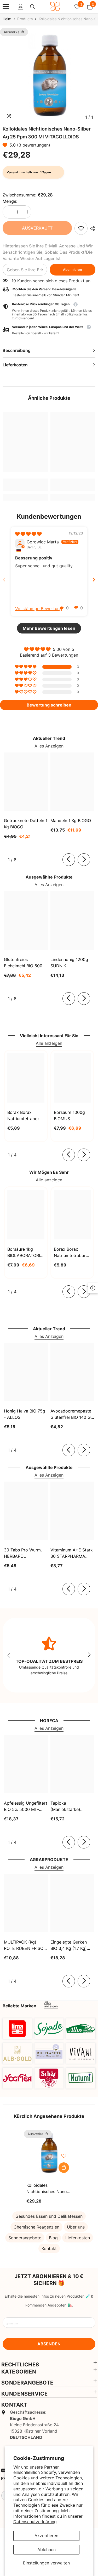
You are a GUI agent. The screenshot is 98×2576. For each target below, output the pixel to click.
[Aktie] (91, 228)
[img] (28, 534)
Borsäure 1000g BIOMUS (69, 1115)
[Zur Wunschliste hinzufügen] (64, 2156)
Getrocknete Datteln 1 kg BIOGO (26, 824)
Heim (7, 19)
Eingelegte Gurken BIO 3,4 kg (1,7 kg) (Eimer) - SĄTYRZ (69, 1945)
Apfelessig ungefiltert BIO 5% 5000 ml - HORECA (26, 1806)
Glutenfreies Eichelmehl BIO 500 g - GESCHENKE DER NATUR (25, 963)
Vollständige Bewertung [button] (39, 609)
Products (25, 19)
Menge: (10, 201)
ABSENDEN (49, 2344)
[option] (49, 75)
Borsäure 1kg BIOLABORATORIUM (26, 1252)
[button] (6, 145)
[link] (81, 228)
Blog (53, 2238)
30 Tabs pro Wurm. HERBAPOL (23, 1553)
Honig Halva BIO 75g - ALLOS (25, 1414)
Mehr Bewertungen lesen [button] (49, 628)
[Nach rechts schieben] (84, 860)
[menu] (6, 7)
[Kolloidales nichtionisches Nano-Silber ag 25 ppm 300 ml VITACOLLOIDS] (49, 2153)
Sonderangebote (25, 2238)
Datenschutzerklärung (35, 2522)
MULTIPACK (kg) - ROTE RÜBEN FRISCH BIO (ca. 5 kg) (25, 1945)
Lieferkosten (78, 2238)
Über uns (76, 2227)
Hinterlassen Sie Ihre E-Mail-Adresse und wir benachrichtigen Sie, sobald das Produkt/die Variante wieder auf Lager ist (48, 252)
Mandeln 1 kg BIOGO (71, 820)
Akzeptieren (46, 2536)
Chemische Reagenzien (36, 2227)
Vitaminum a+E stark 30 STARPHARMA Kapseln (72, 1553)
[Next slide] (94, 580)
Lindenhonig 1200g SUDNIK (69, 963)
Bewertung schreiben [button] (49, 705)
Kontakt (49, 2248)
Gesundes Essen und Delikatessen (49, 2216)
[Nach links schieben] (69, 860)
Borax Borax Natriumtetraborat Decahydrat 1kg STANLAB (25, 1116)
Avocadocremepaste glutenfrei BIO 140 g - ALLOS (72, 1414)
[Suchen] (33, 7)
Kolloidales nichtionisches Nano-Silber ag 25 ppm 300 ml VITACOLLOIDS (48, 2189)
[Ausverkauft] (64, 2168)
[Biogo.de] (17, 2029)
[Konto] (21, 7)
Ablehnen (47, 2549)
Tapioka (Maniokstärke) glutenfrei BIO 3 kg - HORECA (71, 1806)
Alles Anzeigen (49, 746)
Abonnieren (73, 270)
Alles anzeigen (51, 2004)
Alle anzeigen (49, 1043)
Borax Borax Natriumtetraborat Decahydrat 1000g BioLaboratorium (72, 1253)
